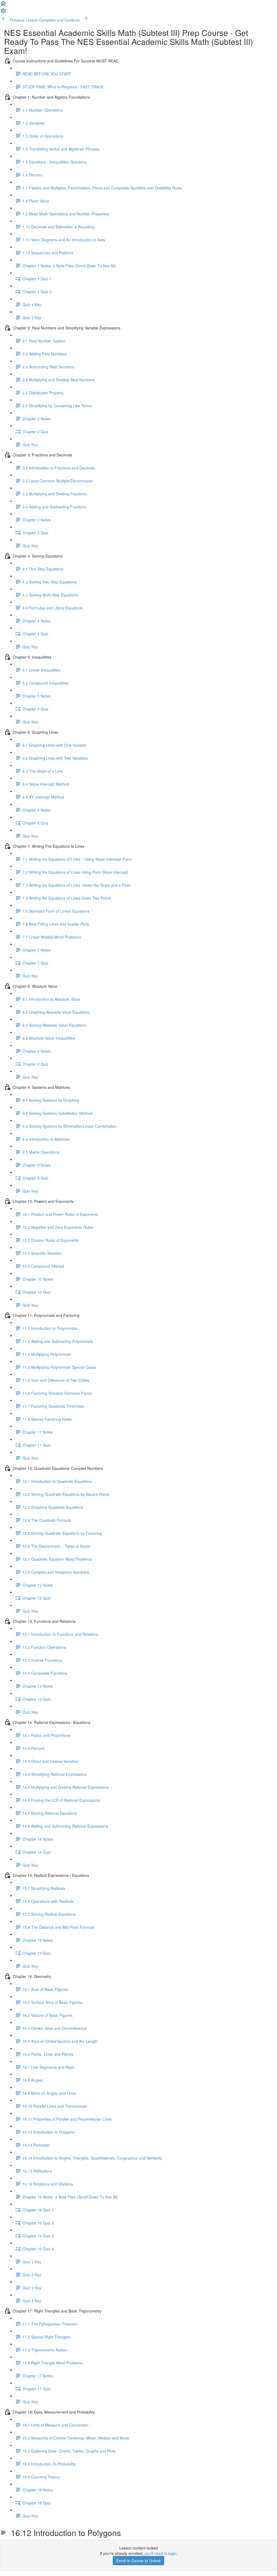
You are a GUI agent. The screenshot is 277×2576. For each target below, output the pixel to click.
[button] (3, 5)
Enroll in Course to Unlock (138, 2561)
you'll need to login (160, 2553)
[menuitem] (3, 12)
